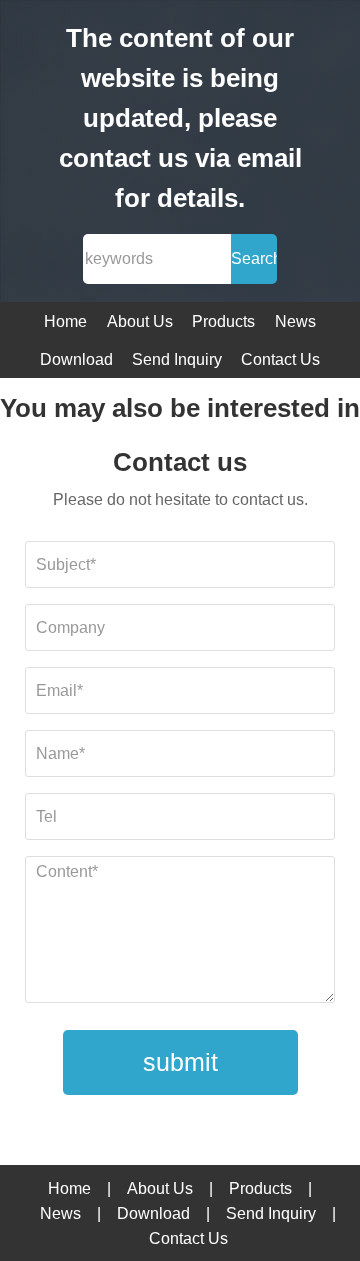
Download (76, 359)
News (295, 321)
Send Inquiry (177, 359)
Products (223, 321)
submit (180, 1062)
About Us (140, 321)
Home (65, 321)
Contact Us (280, 359)
